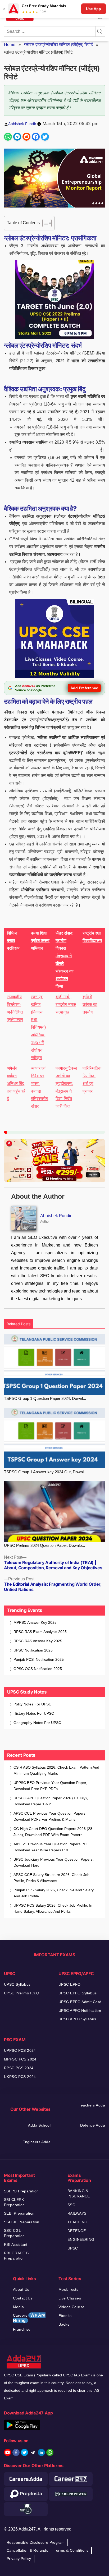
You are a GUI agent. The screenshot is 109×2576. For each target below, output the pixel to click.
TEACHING (77, 2222)
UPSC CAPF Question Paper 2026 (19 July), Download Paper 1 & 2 (51, 1801)
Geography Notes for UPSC (37, 1723)
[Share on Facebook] (36, 137)
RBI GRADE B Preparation (16, 2256)
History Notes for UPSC (34, 1713)
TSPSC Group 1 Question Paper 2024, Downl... (45, 1398)
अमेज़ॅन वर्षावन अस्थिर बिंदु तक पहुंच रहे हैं (16, 1083)
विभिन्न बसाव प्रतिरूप (13, 941)
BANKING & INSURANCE (79, 2193)
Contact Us (23, 2298)
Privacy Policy (19, 2559)
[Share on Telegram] (17, 137)
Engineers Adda (37, 2142)
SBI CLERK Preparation (14, 2202)
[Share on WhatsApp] (8, 137)
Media (18, 2307)
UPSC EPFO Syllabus (78, 1993)
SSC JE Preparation (22, 2222)
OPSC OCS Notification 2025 (38, 1669)
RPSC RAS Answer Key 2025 (38, 1641)
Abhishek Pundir (22, 124)
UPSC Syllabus (17, 1984)
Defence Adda (93, 2125)
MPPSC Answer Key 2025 (35, 1622)
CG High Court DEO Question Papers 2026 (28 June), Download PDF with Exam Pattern (53, 1832)
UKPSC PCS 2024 (20, 2077)
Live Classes (70, 2298)
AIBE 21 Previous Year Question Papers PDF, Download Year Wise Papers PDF (51, 1847)
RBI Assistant (16, 2244)
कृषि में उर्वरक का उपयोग (90, 1004)
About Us (21, 2289)
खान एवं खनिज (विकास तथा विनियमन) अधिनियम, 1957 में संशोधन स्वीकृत (39, 1027)
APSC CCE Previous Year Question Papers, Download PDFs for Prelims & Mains (50, 1816)
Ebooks (65, 2316)
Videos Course (71, 2307)
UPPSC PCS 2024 (20, 2050)
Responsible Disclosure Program (36, 2542)
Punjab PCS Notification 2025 (39, 1659)
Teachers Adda (92, 2105)
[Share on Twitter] (45, 137)
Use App (94, 9)
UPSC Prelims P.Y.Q (22, 1993)
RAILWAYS (77, 2213)
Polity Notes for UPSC (32, 1704)
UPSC (73, 2248)
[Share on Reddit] (26, 137)
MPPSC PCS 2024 (20, 2059)
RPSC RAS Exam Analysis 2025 (40, 1632)
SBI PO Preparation (21, 2191)
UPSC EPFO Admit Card (80, 2002)
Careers (29, 2318)
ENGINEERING (81, 2239)
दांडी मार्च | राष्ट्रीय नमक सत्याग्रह (66, 1004)
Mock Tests (68, 2289)
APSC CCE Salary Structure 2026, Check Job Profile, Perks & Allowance (51, 1878)
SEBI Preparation (19, 2213)
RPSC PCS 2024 (19, 2068)
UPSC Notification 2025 (33, 1650)
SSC (71, 2205)
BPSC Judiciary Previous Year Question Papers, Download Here (54, 1862)
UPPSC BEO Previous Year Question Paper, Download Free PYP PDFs (50, 1786)
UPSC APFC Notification (80, 2011)
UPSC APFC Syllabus (77, 2019)
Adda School (39, 2125)
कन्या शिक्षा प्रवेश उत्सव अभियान (40, 941)
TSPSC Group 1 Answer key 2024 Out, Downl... (45, 1472)
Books (64, 2324)
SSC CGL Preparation (14, 2233)
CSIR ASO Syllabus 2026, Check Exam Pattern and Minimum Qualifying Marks (56, 1770)
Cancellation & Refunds (27, 2550)
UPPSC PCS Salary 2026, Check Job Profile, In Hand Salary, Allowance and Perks (53, 1908)
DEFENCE (77, 2231)
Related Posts (19, 1324)
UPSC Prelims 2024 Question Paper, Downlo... (44, 1545)
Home (10, 45)
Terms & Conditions (71, 2550)
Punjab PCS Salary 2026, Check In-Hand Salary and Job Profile (54, 1893)
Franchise (22, 2329)
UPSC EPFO (70, 1984)
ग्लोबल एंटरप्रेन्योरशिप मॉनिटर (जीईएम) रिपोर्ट (58, 45)
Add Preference (84, 688)
